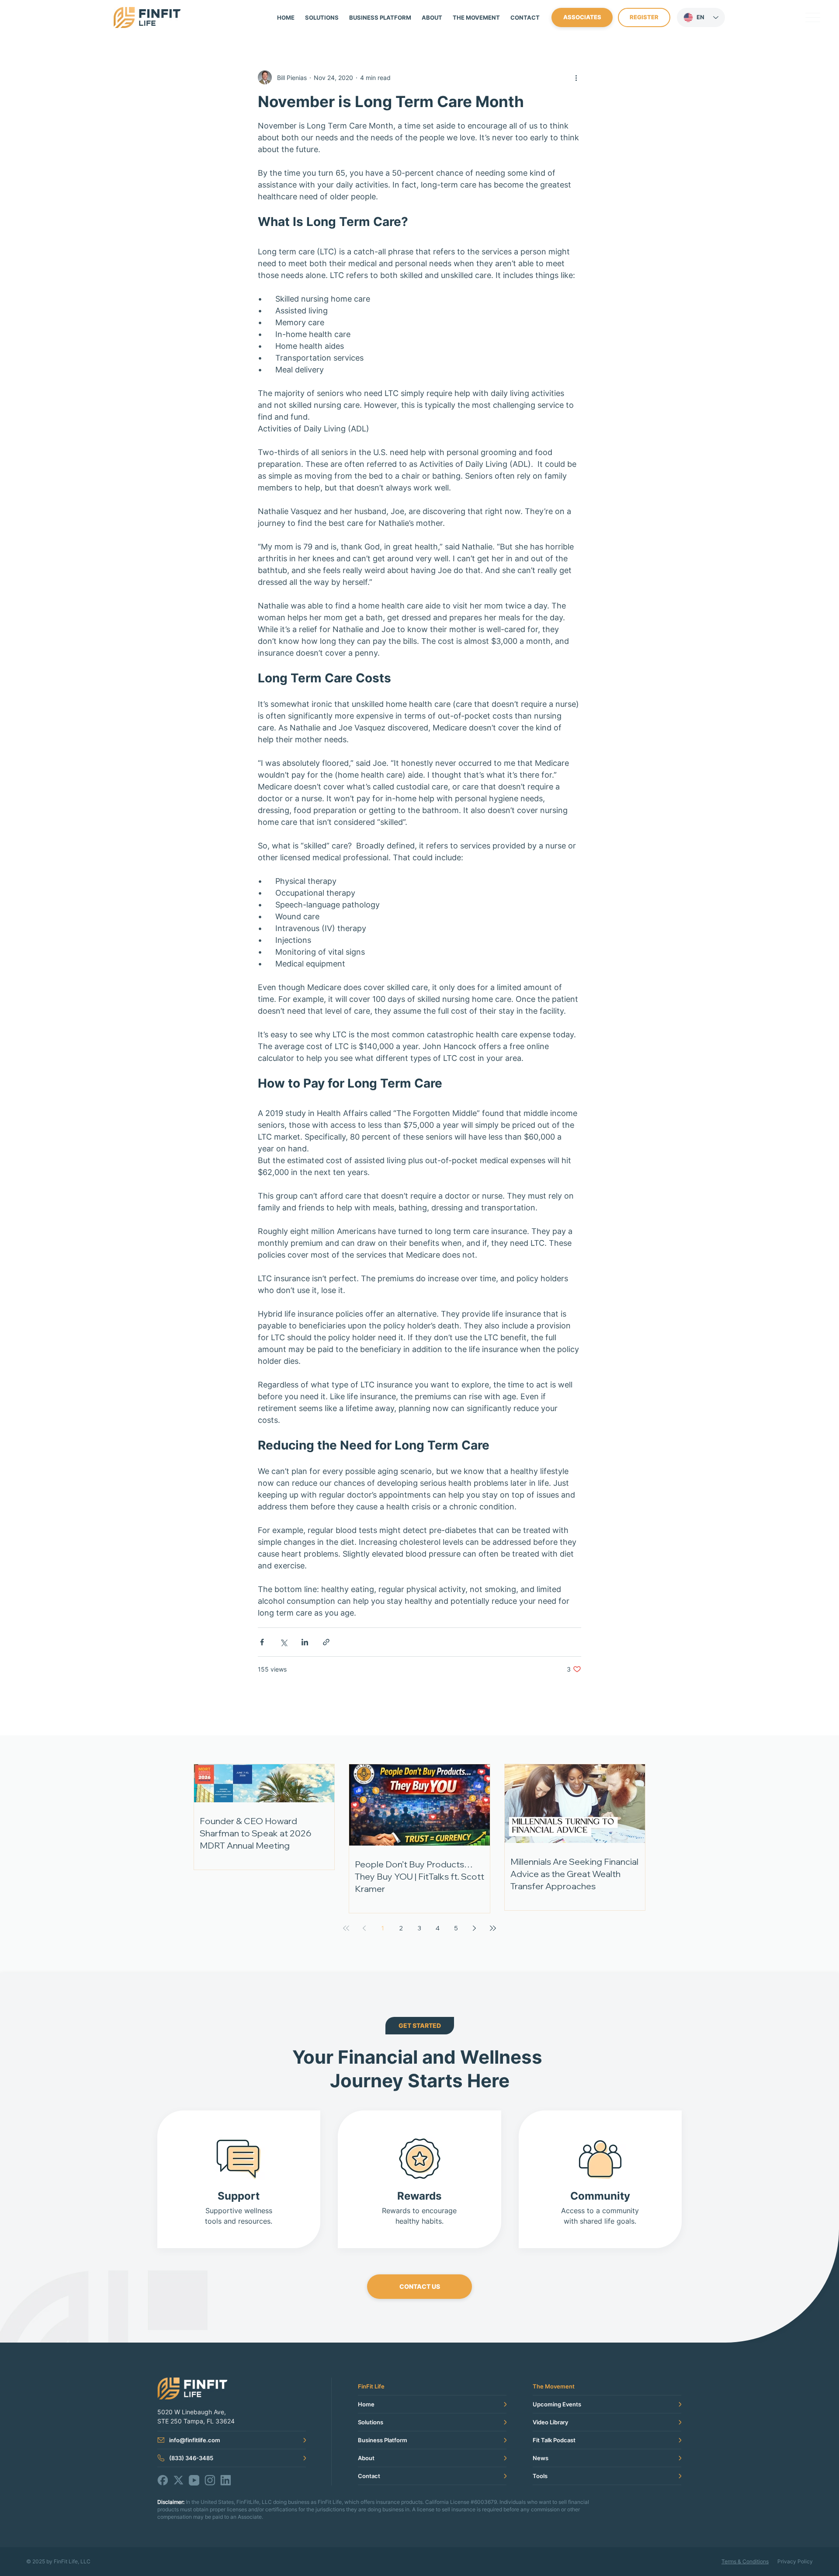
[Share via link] (326, 1642)
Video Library (550, 2422)
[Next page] (475, 1928)
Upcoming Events (557, 2404)
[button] (476, 17)
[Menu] (813, 17)
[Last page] (493, 1928)
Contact (369, 2476)
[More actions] (576, 77)
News (541, 2458)
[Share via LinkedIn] (305, 1642)
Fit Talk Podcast (554, 2440)
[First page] (346, 1928)
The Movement (554, 2386)
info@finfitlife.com (195, 2440)
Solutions (371, 2422)
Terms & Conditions (745, 2561)
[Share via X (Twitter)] (283, 1642)
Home (366, 2404)
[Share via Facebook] (262, 1642)
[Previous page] (364, 1928)
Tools (540, 2476)
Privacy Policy (795, 2561)
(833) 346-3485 (191, 2458)
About (366, 2458)
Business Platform (383, 2440)
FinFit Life (371, 2386)
